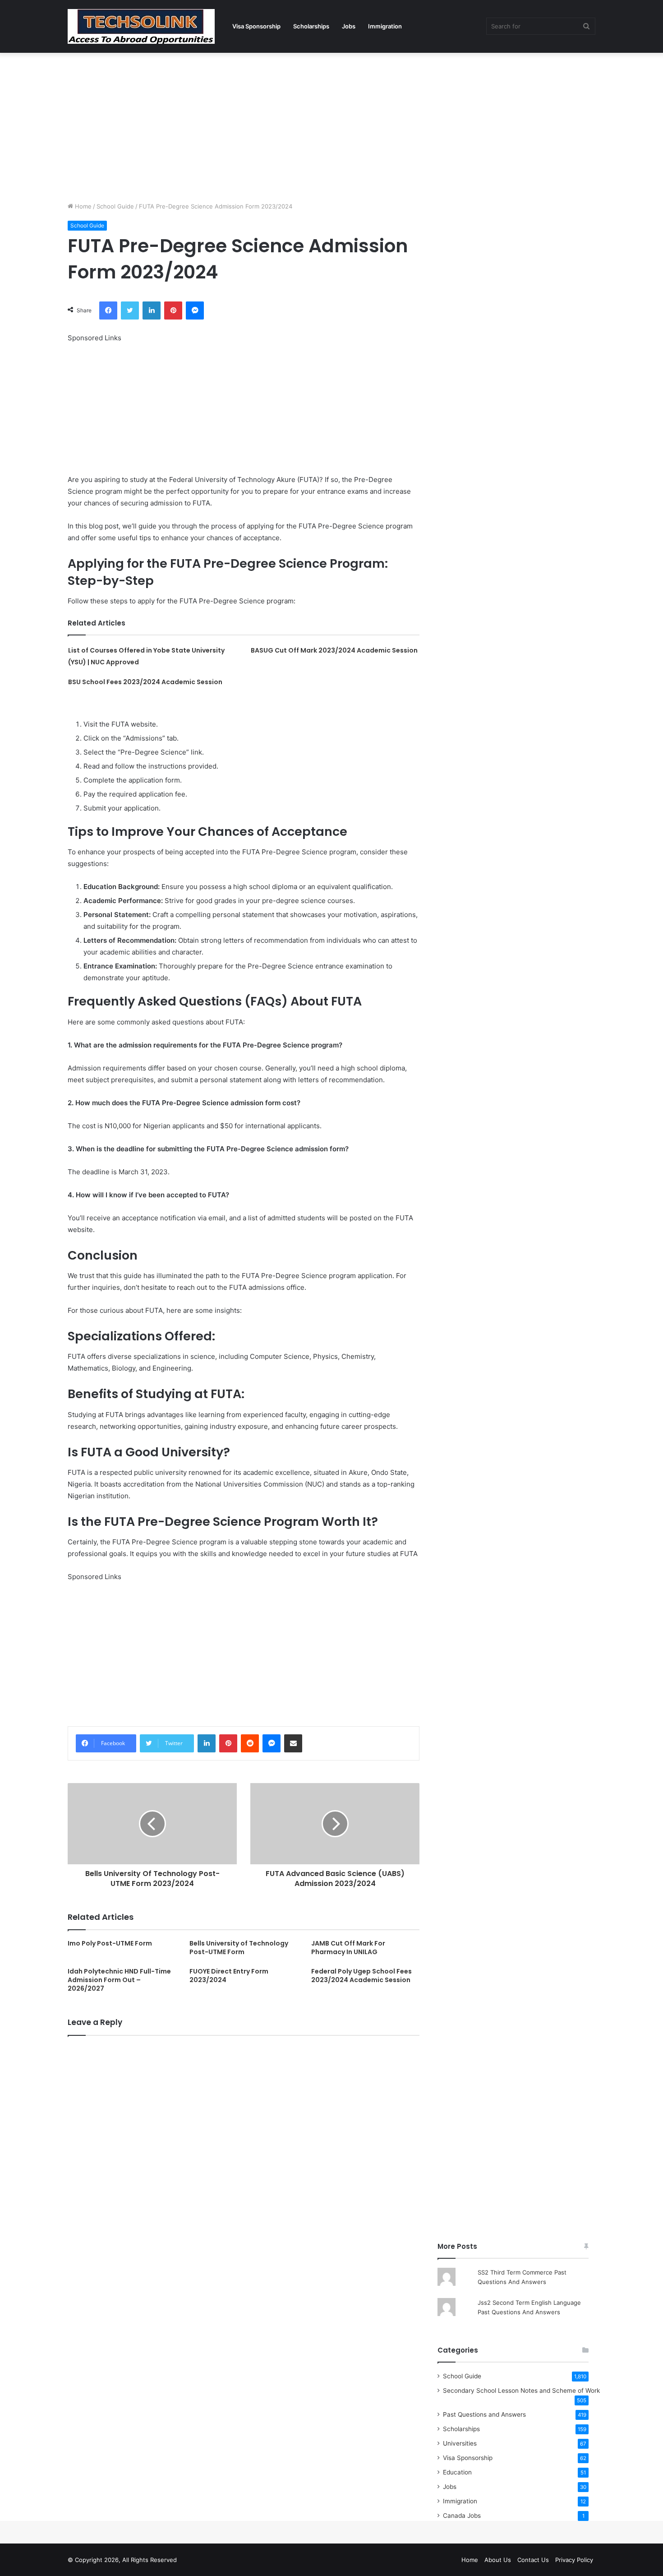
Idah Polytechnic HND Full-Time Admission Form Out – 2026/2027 (119, 1980)
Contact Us (533, 2560)
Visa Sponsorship (256, 26)
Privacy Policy (574, 2560)
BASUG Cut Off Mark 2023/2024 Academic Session (334, 650)
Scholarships (311, 26)
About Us (498, 2560)
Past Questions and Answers (484, 2414)
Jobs (349, 26)
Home (82, 206)
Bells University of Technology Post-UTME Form (239, 1948)
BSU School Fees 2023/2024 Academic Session (145, 682)
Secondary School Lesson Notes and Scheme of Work (521, 2391)
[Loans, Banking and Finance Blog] (141, 26)
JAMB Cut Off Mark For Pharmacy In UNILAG (348, 1948)
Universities (460, 2443)
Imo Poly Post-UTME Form (110, 1943)
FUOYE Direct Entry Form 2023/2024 (229, 1976)
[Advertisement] (331, 125)
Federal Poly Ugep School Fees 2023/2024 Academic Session (361, 1976)
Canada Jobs (462, 2516)
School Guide (115, 206)
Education (457, 2472)
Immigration (385, 26)
